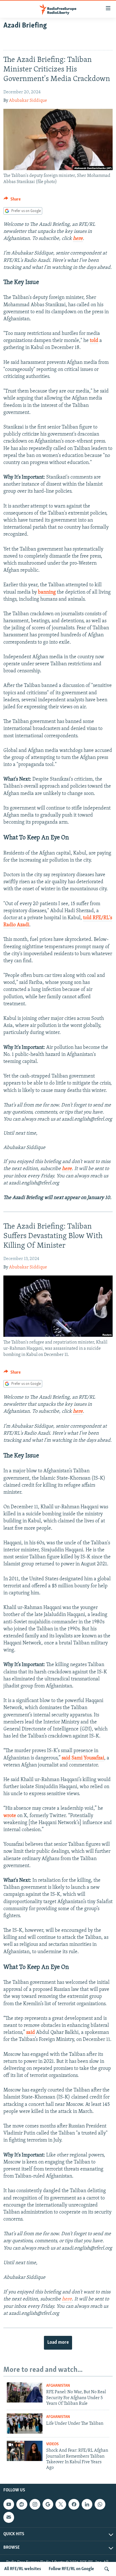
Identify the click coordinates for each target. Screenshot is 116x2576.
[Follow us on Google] (48, 2504)
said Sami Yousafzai (83, 1758)
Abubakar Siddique (28, 101)
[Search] (107, 2569)
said (31, 2033)
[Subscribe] (9, 2517)
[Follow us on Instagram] (35, 2504)
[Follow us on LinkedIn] (87, 2504)
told (94, 341)
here (78, 239)
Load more (58, 2343)
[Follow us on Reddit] (22, 2504)
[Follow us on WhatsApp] (100, 2504)
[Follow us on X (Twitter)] (61, 2504)
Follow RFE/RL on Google (71, 2569)
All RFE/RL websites (23, 2569)
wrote (10, 1816)
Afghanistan (58, 2386)
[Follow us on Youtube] (9, 2504)
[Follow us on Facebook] (74, 2504)
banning (47, 592)
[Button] (12, 200)
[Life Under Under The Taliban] (25, 2424)
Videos (52, 2444)
